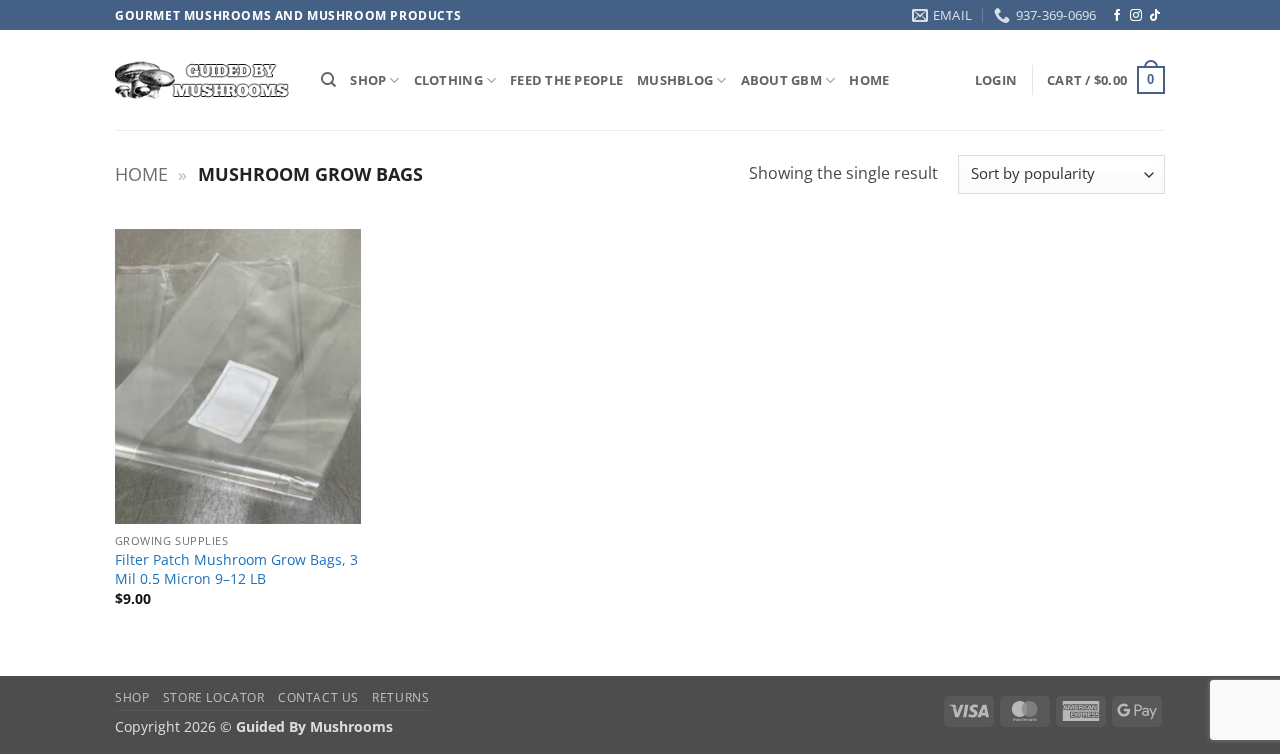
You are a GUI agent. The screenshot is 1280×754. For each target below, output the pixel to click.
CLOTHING (448, 80)
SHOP (368, 80)
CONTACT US (318, 697)
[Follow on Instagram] (1136, 16)
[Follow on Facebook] (1117, 16)
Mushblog (675, 80)
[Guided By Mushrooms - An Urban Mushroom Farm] (203, 80)
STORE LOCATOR (214, 697)
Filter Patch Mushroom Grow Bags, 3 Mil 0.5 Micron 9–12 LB (236, 569)
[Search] (328, 80)
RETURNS (400, 697)
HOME (869, 80)
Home (141, 174)
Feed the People (566, 80)
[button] (996, 80)
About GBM (781, 80)
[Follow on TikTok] (1155, 16)
